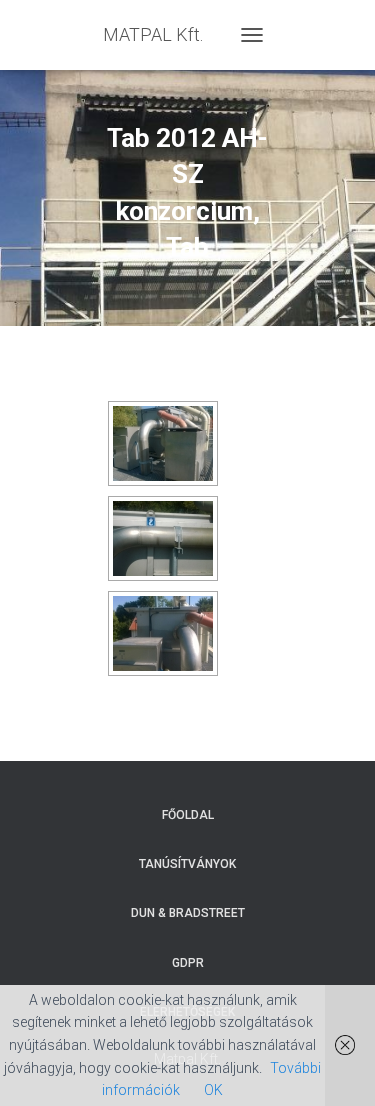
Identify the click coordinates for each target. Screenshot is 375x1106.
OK (213, 1090)
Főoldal (188, 815)
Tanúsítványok (187, 864)
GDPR (188, 963)
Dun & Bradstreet (188, 913)
